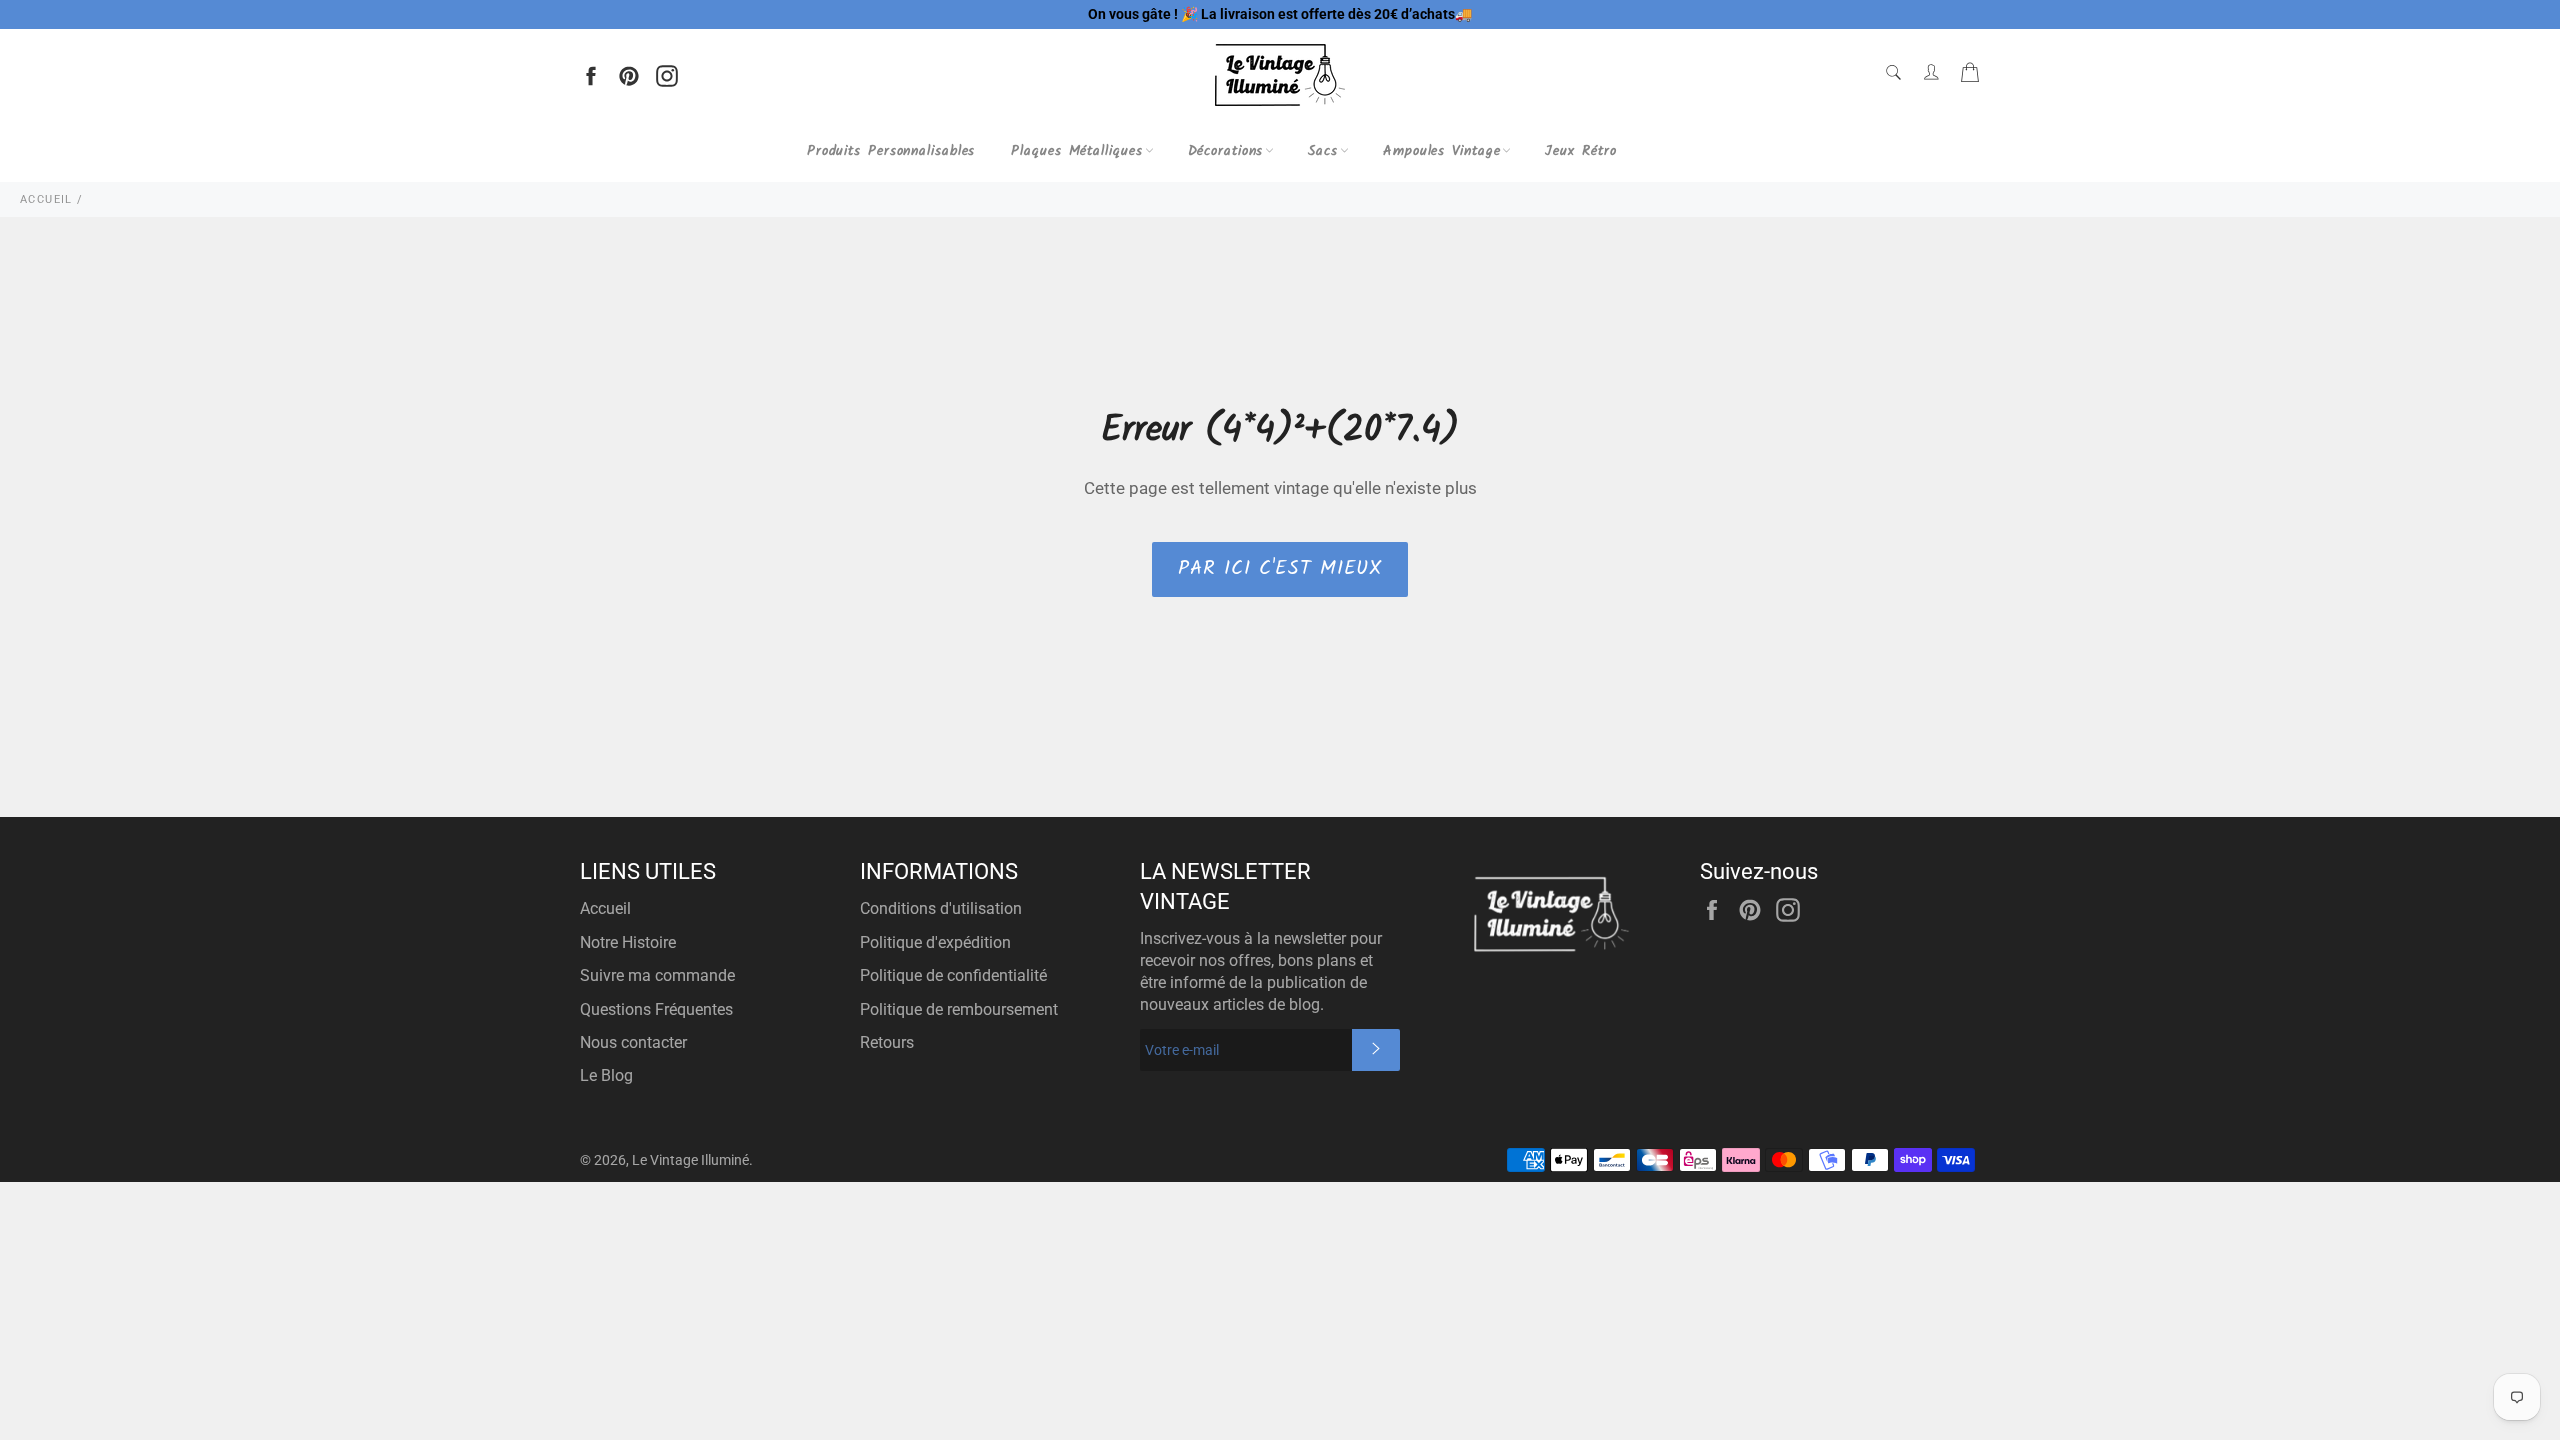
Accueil (605, 908)
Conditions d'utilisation (941, 908)
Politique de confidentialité (953, 975)
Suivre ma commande (657, 975)
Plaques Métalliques (1076, 151)
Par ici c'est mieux (1279, 569)
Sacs (1323, 151)
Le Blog (606, 1075)
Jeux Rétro (1580, 151)
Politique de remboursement (959, 1009)
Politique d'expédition (935, 942)
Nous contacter (633, 1042)
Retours (887, 1042)
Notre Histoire (628, 942)
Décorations (1226, 151)
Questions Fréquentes (656, 1009)
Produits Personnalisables (891, 151)
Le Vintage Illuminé (690, 1160)
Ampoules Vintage (1441, 151)
